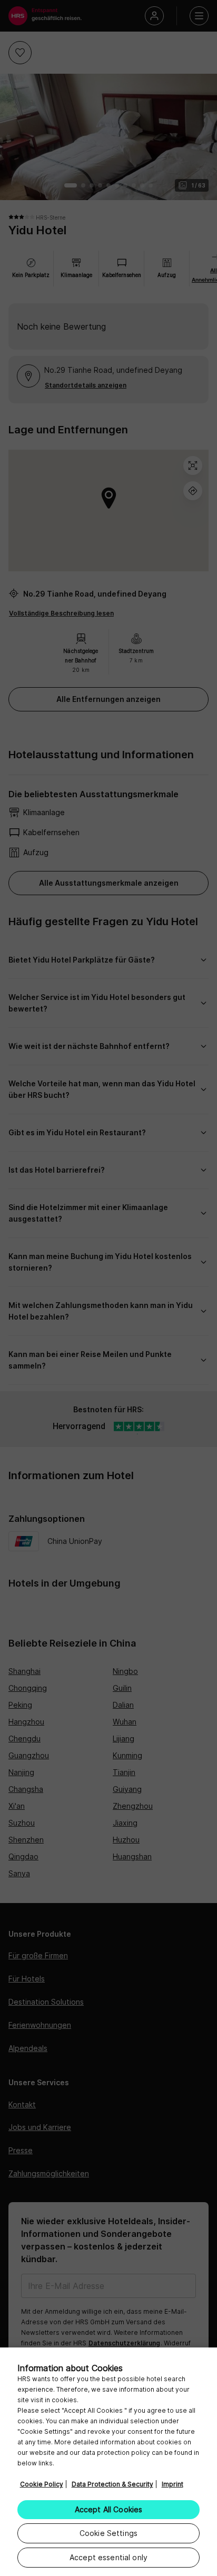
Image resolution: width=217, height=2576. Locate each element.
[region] (108, 2462)
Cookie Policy (42, 2484)
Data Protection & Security (112, 2484)
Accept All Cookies (109, 2509)
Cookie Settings (108, 2533)
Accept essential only (108, 2557)
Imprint (172, 2484)
